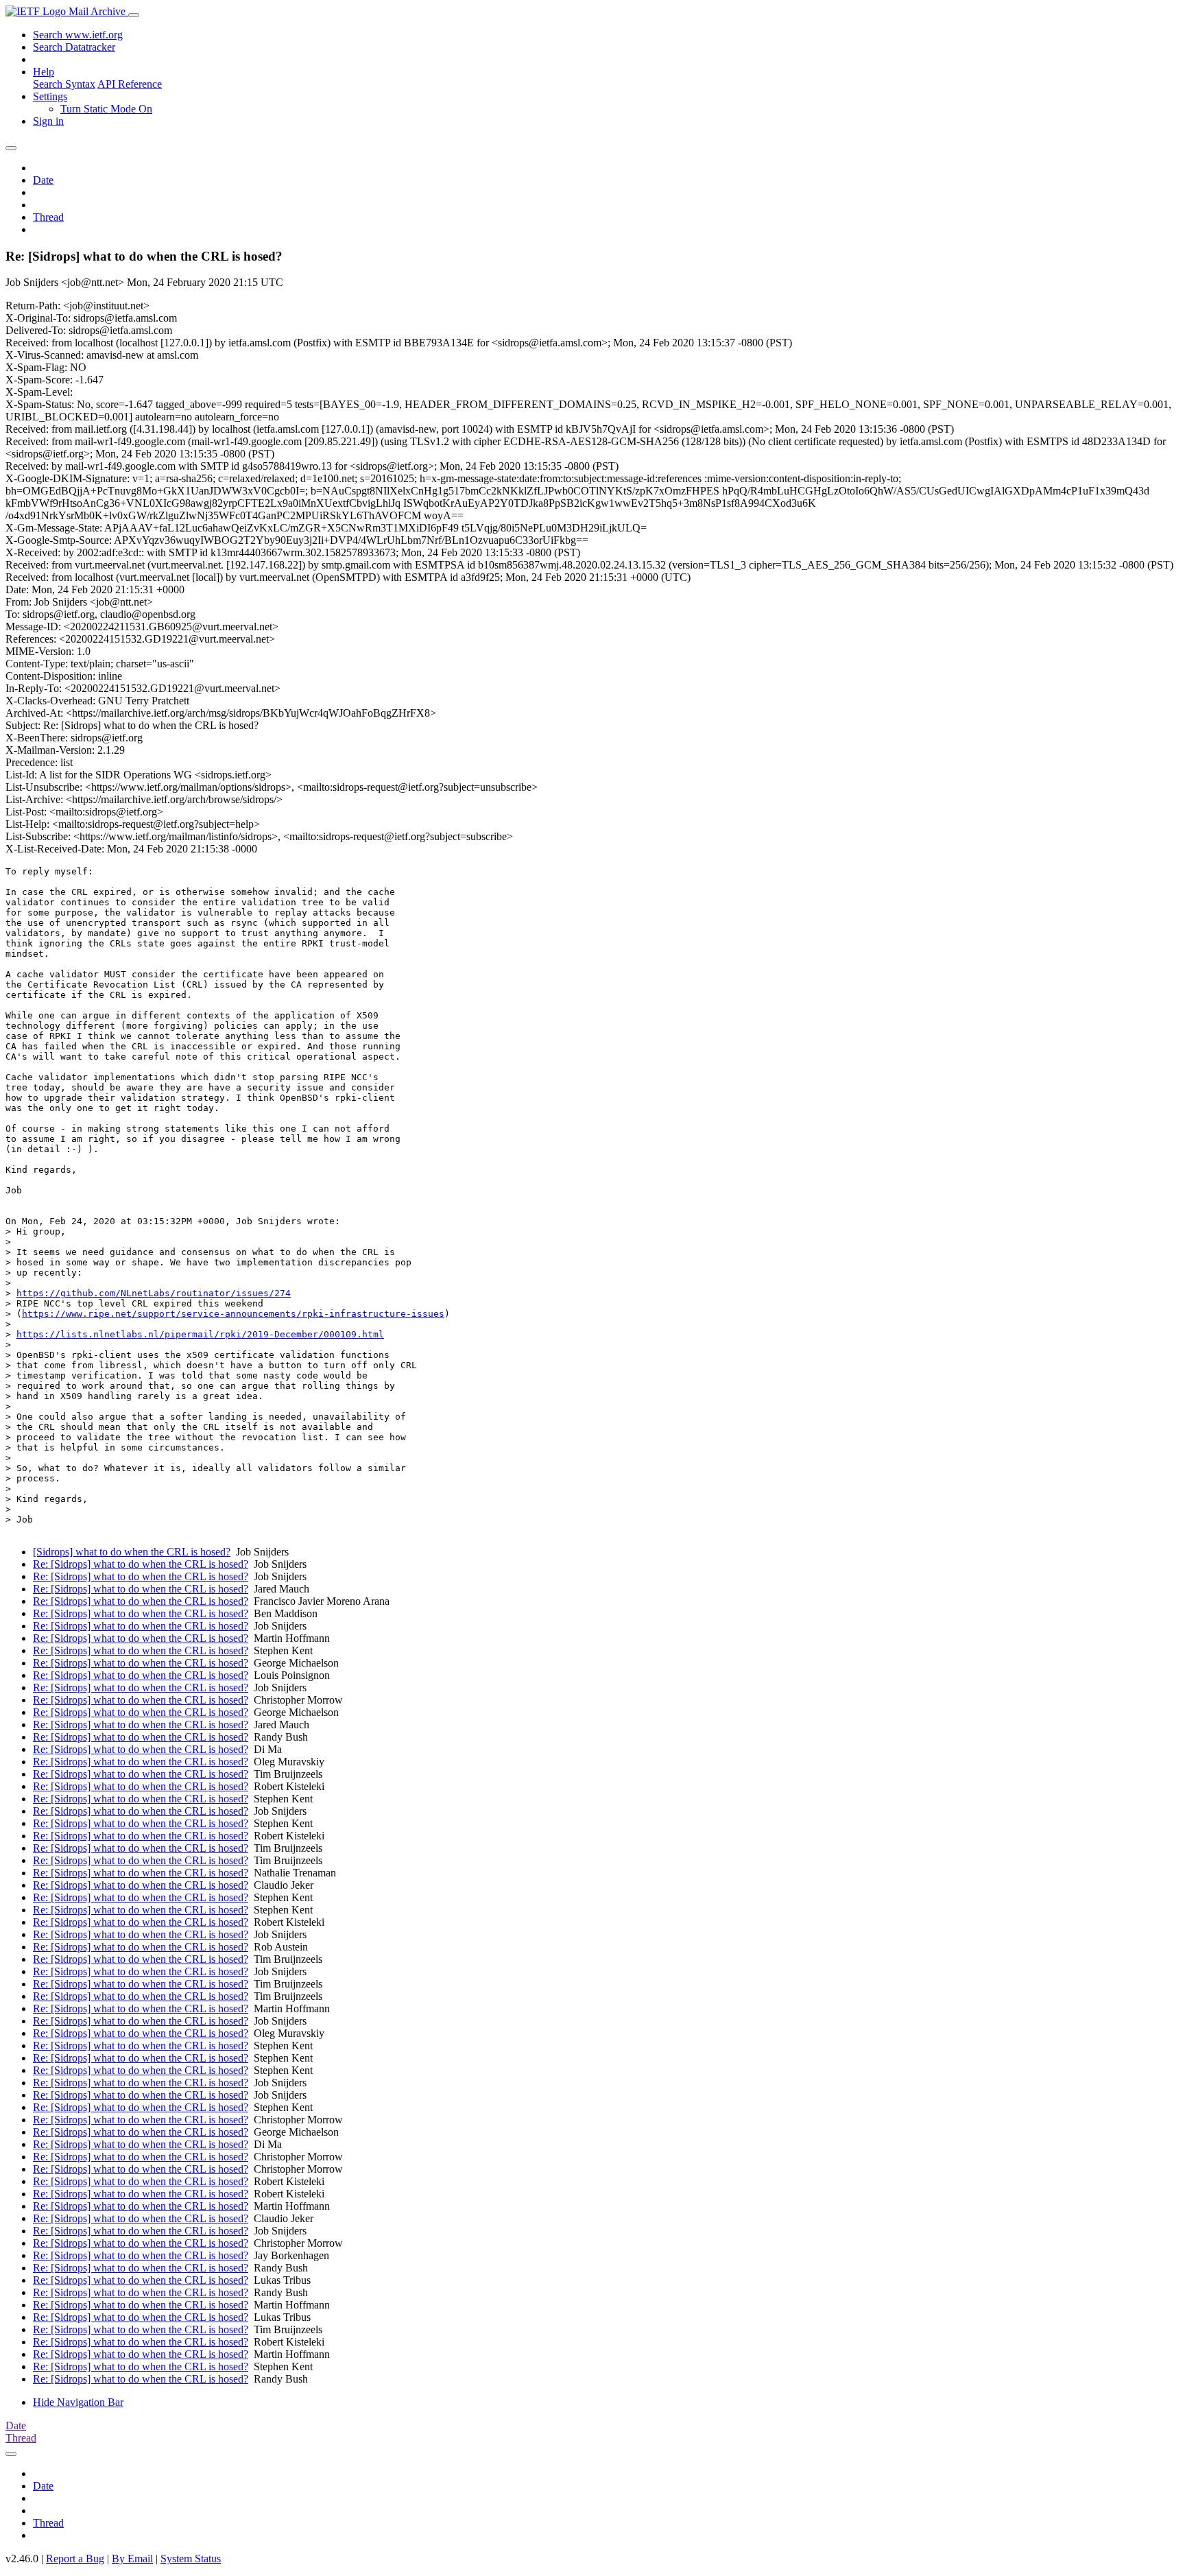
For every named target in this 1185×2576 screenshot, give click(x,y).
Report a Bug (75, 2559)
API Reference (130, 84)
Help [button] (44, 72)
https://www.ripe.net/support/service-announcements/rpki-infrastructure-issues (233, 1314)
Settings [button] (50, 96)
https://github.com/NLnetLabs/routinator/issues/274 (154, 1293)
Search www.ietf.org (78, 35)
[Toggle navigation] (134, 15)
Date (43, 180)
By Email (132, 2559)
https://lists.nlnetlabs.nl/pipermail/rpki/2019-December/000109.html (200, 1334)
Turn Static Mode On (106, 109)
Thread (48, 217)
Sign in (48, 121)
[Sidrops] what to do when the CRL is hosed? (132, 1552)
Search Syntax (64, 84)
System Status (191, 2559)
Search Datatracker (74, 47)
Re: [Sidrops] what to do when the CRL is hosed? (141, 1564)
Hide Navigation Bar (78, 2402)
